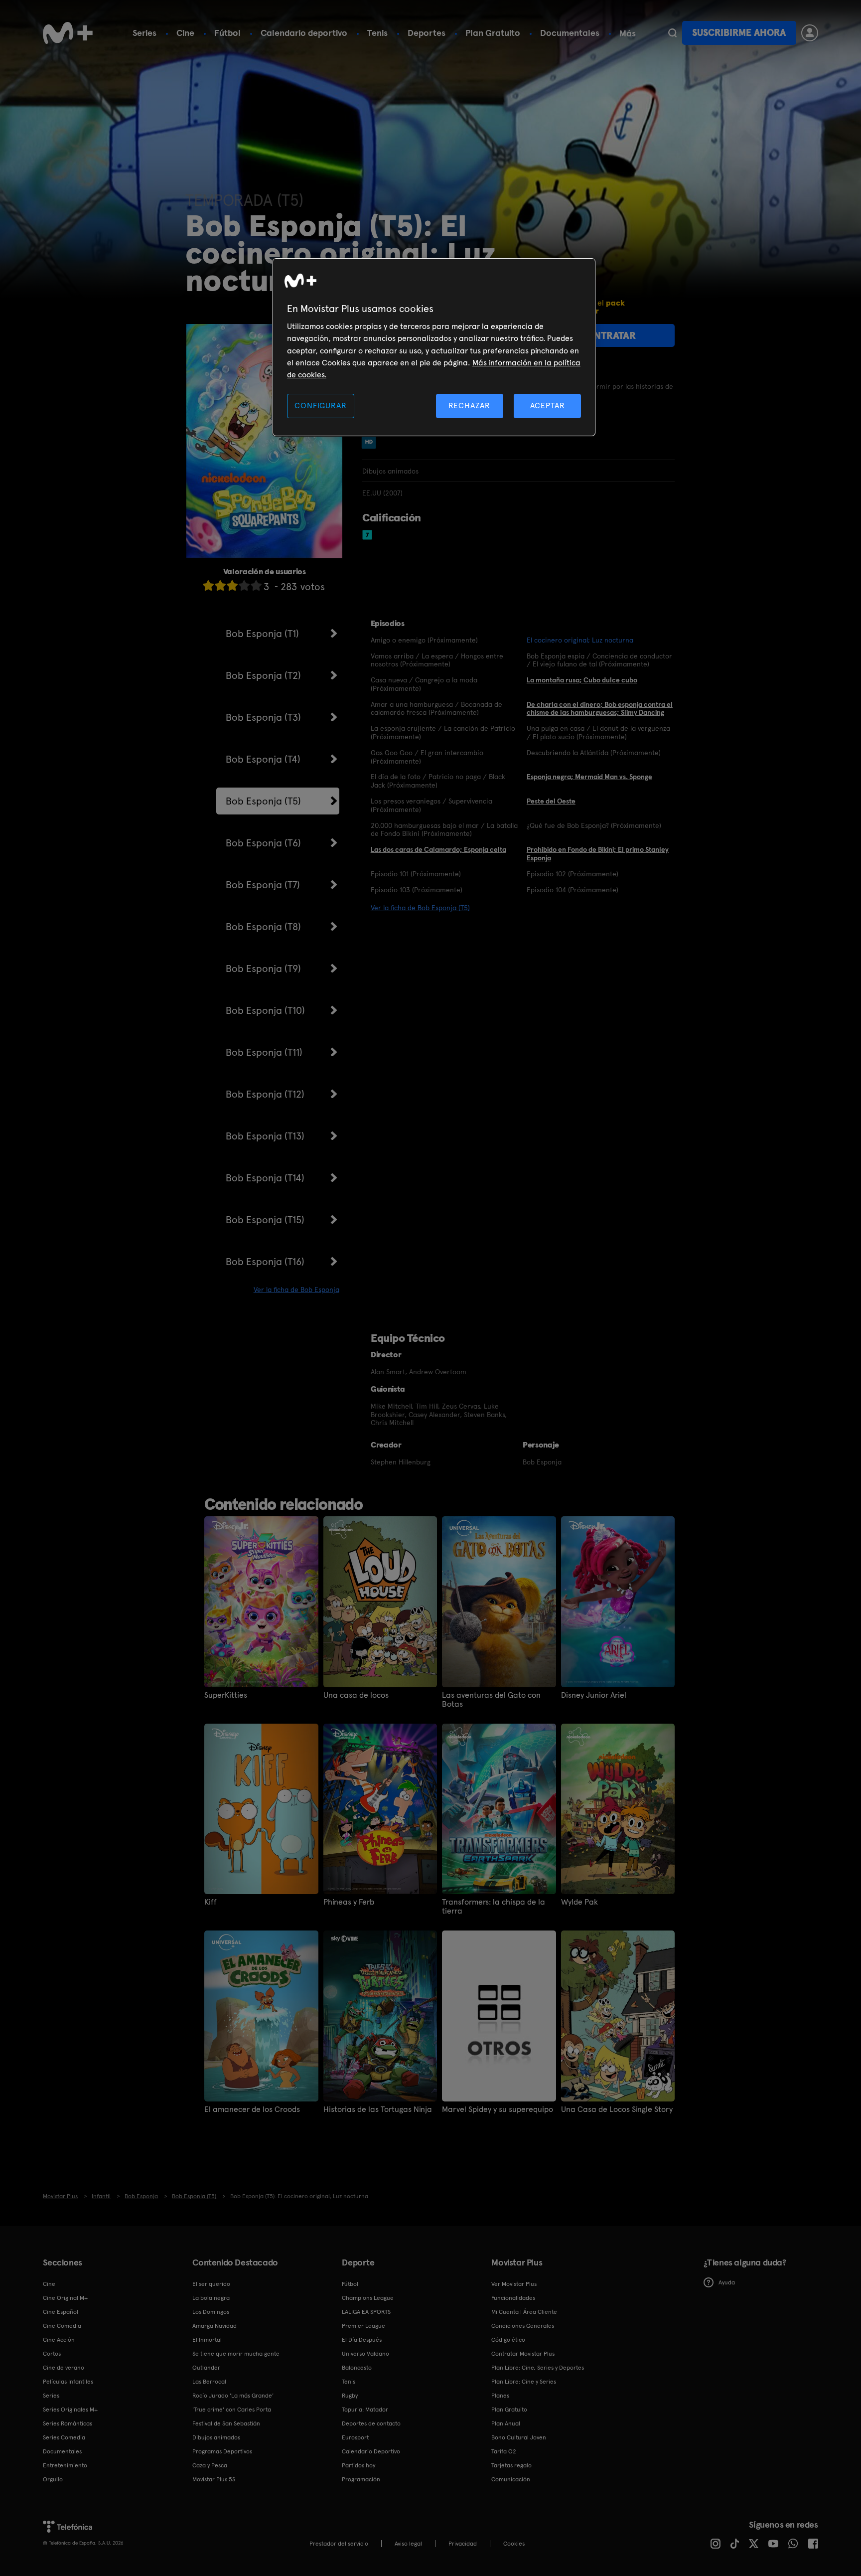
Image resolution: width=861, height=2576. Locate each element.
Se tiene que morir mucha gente (236, 2354)
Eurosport (355, 2437)
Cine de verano (64, 2368)
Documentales (570, 33)
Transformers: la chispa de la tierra (494, 1907)
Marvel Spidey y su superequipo (498, 2109)
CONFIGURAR (320, 405)
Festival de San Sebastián (226, 2423)
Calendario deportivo (304, 33)
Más (628, 33)
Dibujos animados (216, 2437)
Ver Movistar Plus (514, 2284)
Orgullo (53, 2479)
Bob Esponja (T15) (265, 1220)
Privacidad (463, 2544)
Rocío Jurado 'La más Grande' (233, 2396)
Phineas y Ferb (349, 1902)
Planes (500, 2396)
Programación (361, 2479)
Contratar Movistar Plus (523, 2354)
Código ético (508, 2340)
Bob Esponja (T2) (263, 675)
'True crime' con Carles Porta (232, 2410)
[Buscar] (672, 33)
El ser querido (211, 2284)
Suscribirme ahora (739, 33)
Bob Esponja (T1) (262, 634)
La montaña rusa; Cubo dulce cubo (582, 680)
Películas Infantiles (68, 2382)
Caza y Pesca (210, 2465)
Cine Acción (59, 2340)
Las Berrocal (209, 2382)
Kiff (211, 1902)
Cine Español (61, 2312)
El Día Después (362, 2340)
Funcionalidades (513, 2298)
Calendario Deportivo (371, 2451)
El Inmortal (207, 2340)
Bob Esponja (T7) (263, 885)
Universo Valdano (365, 2354)
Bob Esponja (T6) (263, 843)
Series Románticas (68, 2423)
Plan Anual (506, 2423)
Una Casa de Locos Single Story (617, 2109)
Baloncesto (357, 2368)
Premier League (363, 2326)
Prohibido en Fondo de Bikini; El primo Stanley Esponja (598, 854)
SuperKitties (226, 1695)
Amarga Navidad (215, 2326)
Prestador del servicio (339, 2544)
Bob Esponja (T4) (263, 759)
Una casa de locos (356, 1695)
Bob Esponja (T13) (265, 1136)
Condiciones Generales (523, 2326)
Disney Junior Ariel (594, 1695)
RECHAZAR (469, 405)
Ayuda (727, 2282)
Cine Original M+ (65, 2298)
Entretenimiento (65, 2465)
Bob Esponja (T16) (265, 1262)
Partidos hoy (359, 2465)
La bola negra (211, 2298)
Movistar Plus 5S (214, 2479)
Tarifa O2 (504, 2451)
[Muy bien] (256, 585)
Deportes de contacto (371, 2423)
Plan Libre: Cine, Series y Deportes (538, 2368)
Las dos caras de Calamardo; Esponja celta (438, 849)
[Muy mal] (208, 585)
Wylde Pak (579, 1902)
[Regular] (232, 585)
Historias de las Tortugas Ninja (378, 2109)
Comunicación (511, 2479)
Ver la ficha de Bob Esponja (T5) (420, 908)
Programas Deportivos (222, 2451)
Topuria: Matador (365, 2410)
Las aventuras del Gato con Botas (491, 1700)
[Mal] (220, 585)
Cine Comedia (62, 2326)
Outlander (206, 2368)
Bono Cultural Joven (519, 2437)
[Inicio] (68, 33)
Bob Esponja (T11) (264, 1052)
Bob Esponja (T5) (263, 801)
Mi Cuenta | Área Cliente (524, 2312)
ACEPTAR (548, 405)
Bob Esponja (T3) (263, 717)
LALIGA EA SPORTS (366, 2312)
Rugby (350, 2396)
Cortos (52, 2354)
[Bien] (244, 585)
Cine (185, 33)
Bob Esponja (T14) (265, 1178)
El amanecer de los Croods (252, 2109)
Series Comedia (64, 2437)
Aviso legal (408, 2544)
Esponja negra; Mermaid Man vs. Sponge (589, 777)
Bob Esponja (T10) (265, 1010)
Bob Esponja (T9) (263, 968)
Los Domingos (211, 2312)
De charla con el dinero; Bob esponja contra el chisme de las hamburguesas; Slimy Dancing (600, 709)
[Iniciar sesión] (810, 33)
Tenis (377, 33)
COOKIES (514, 2544)
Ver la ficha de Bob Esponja (296, 1289)
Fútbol (227, 33)
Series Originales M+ (70, 2410)
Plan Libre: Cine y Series (524, 2382)
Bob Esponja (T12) (265, 1094)
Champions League (368, 2298)
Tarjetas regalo (511, 2465)
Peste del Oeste (551, 801)
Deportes (427, 33)
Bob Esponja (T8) (263, 927)
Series (144, 33)
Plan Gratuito (493, 33)
